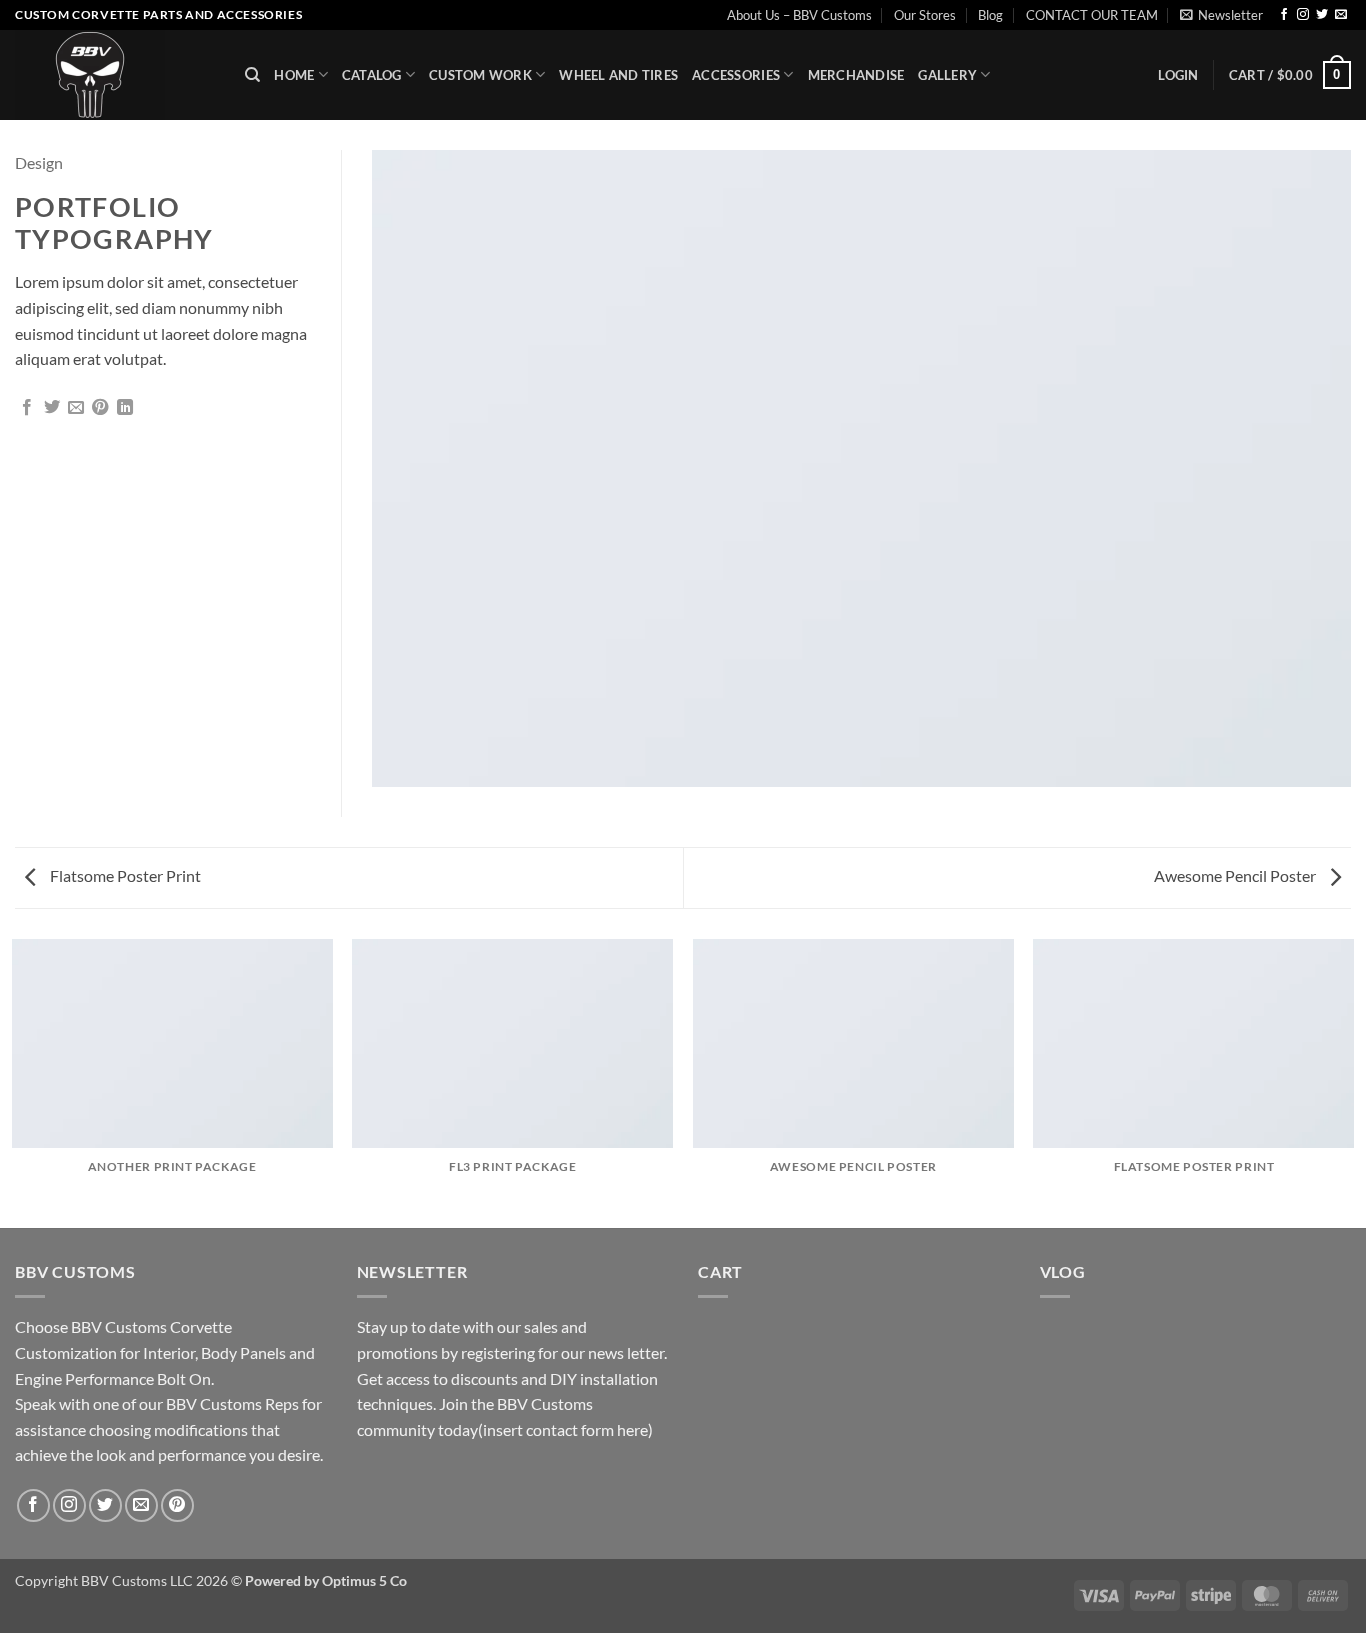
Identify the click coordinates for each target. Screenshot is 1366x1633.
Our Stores (925, 15)
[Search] (252, 75)
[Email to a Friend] (76, 408)
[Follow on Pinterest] (177, 1505)
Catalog (372, 75)
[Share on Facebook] (27, 408)
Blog (990, 15)
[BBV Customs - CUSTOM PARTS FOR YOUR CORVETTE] (115, 75)
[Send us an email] (1341, 15)
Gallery (947, 75)
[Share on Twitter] (52, 408)
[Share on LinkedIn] (125, 408)
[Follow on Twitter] (1322, 15)
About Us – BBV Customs (799, 15)
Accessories (736, 75)
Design (39, 162)
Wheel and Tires (618, 75)
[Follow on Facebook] (1284, 15)
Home (294, 75)
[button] (1221, 15)
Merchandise (856, 75)
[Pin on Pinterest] (100, 408)
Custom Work (480, 75)
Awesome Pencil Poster (1236, 875)
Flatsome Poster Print (124, 875)
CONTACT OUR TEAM (1092, 15)
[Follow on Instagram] (1303, 15)
